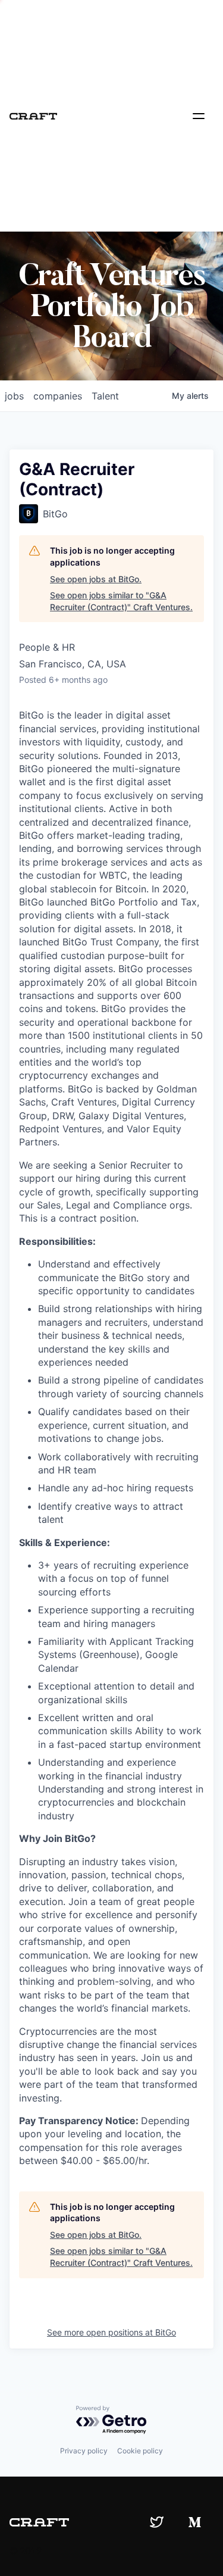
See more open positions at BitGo (111, 2332)
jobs (14, 396)
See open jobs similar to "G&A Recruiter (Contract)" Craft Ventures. (121, 601)
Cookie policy (140, 2451)
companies (58, 396)
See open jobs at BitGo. (96, 579)
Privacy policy (84, 2451)
